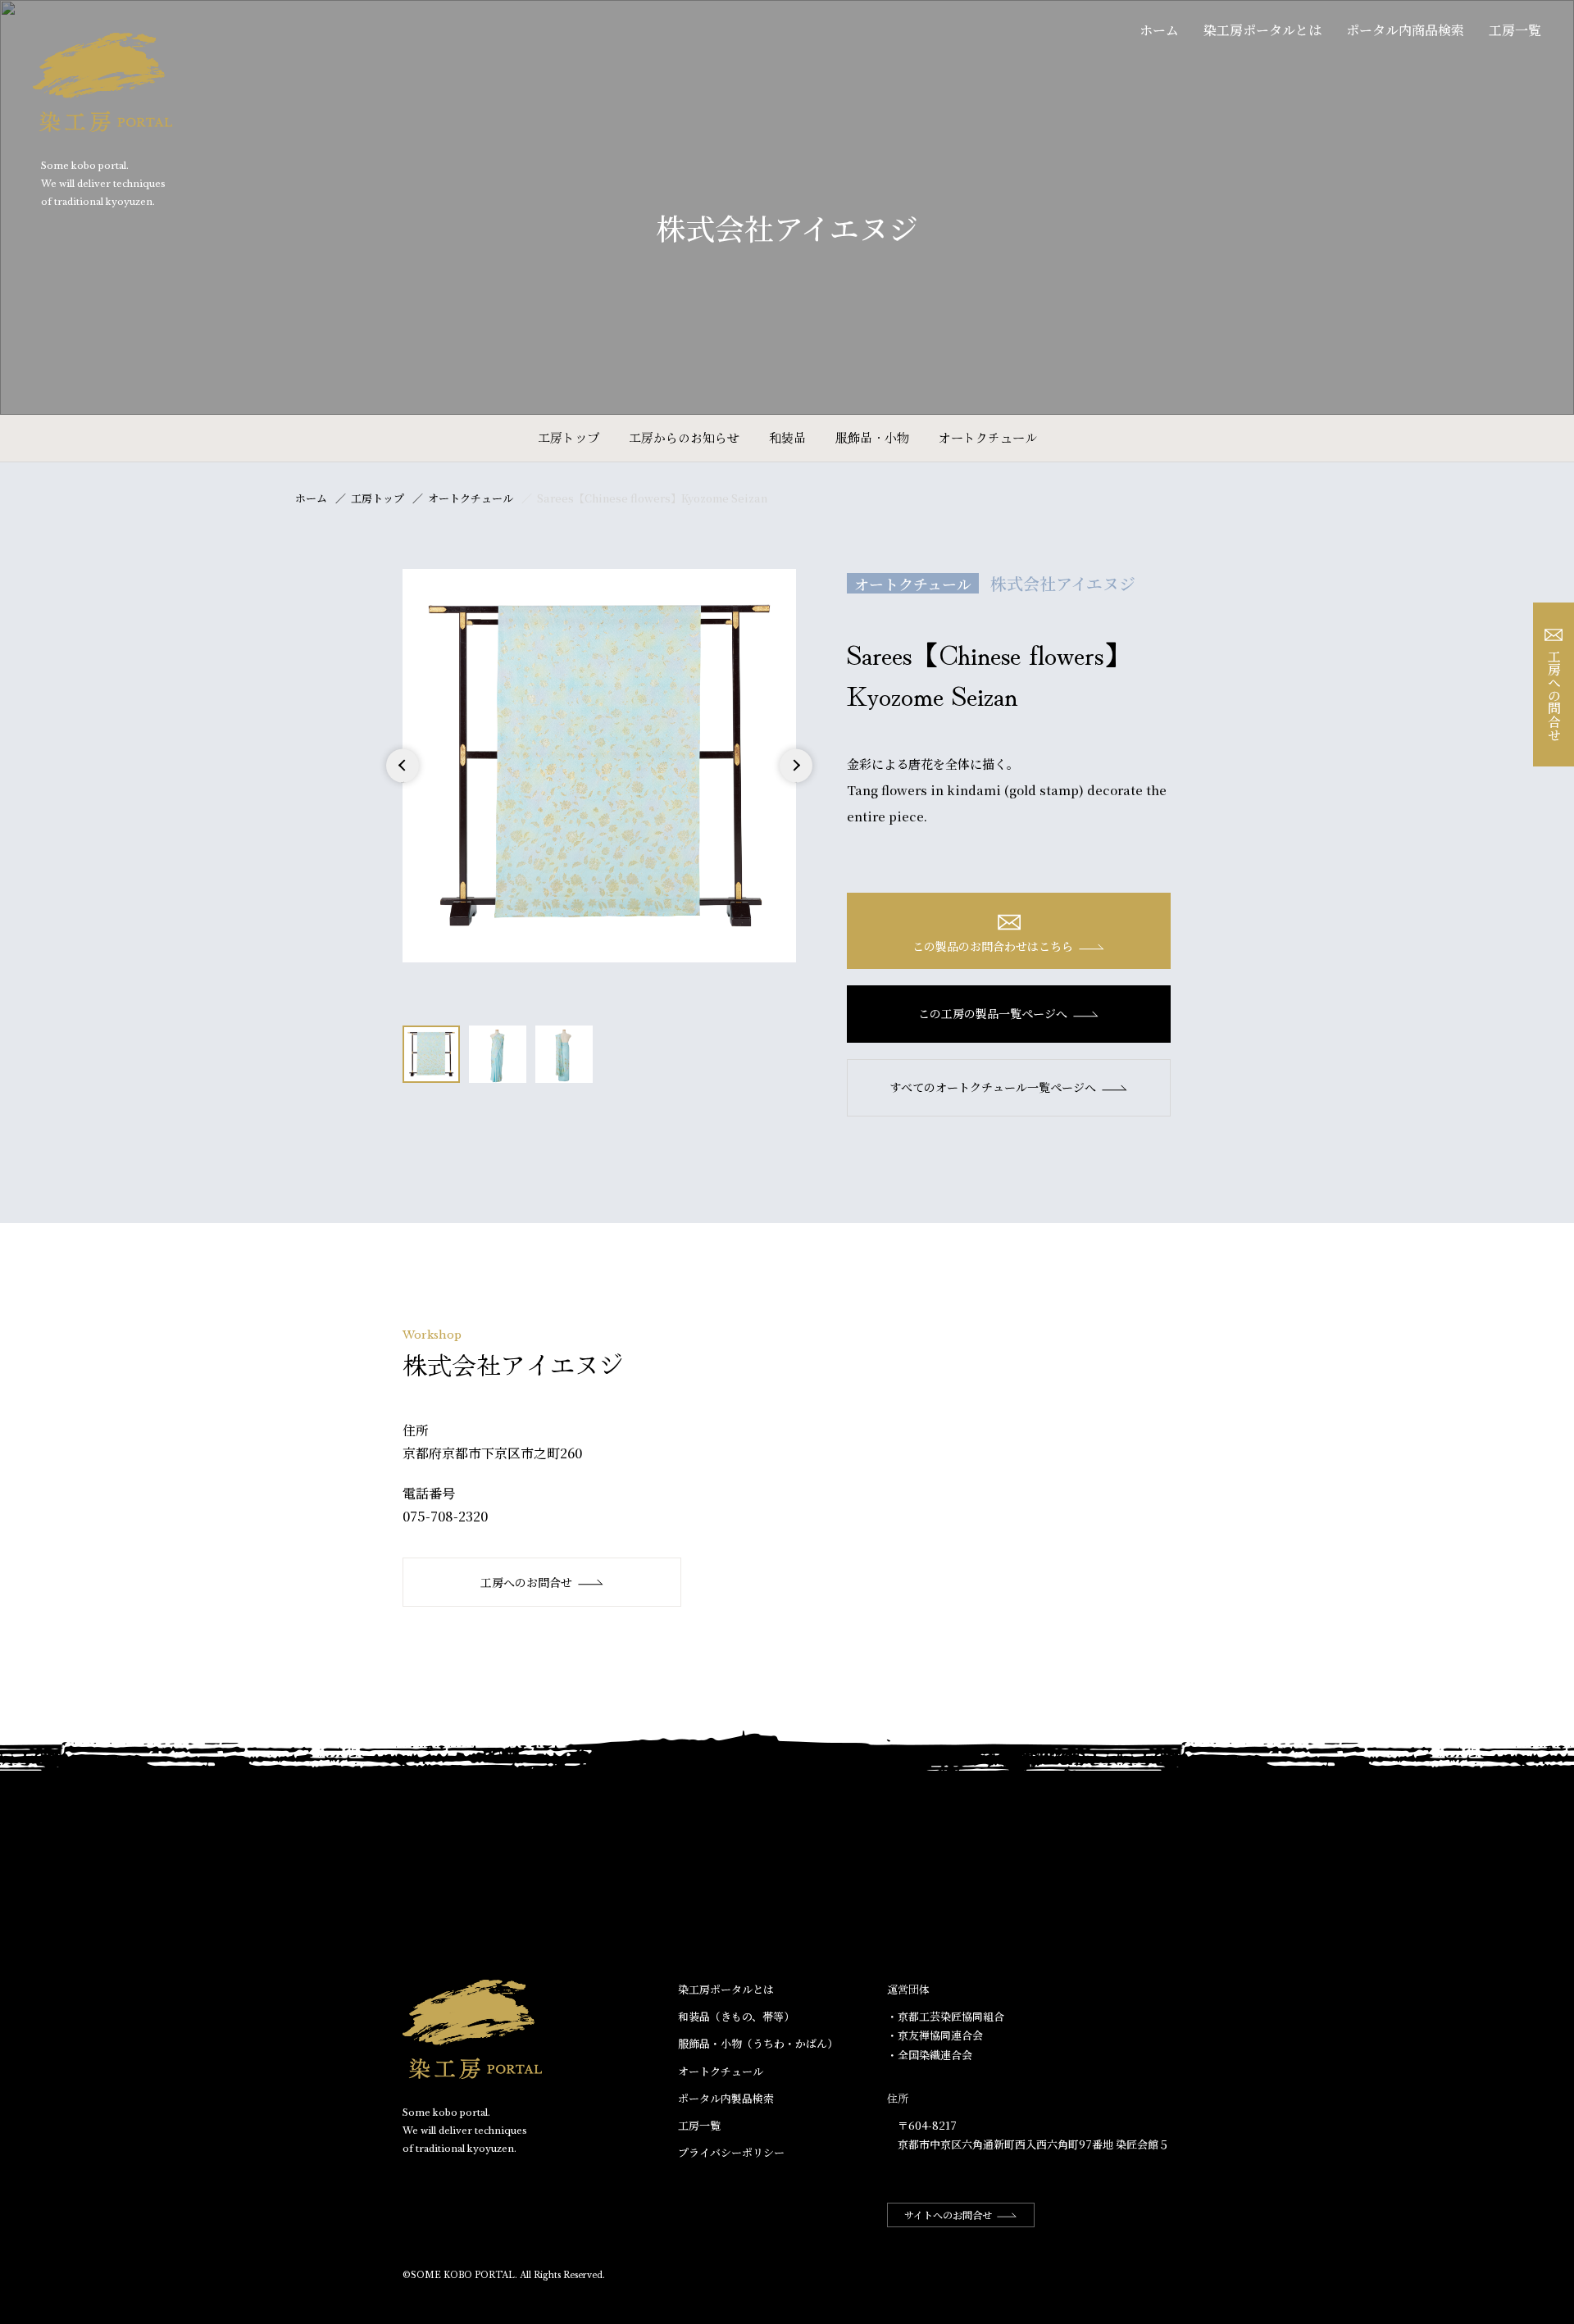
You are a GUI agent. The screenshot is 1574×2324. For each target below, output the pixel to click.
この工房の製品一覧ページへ (993, 1013)
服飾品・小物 (872, 437)
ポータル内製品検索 (726, 2098)
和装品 (787, 437)
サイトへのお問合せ (948, 2215)
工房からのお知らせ (684, 437)
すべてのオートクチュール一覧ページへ (993, 1087)
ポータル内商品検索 (1405, 30)
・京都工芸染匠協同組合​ (946, 2016)
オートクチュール (988, 437)
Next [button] (796, 782)
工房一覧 (1515, 30)
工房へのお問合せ (526, 1582)
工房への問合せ (1554, 695)
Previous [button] (403, 782)
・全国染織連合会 (930, 2055)
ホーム (1159, 30)
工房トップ (569, 437)
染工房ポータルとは (1262, 30)
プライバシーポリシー (731, 2152)
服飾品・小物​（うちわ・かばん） (758, 2043)
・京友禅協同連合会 (935, 2035)
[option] (599, 766)
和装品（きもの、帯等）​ (736, 2016)
